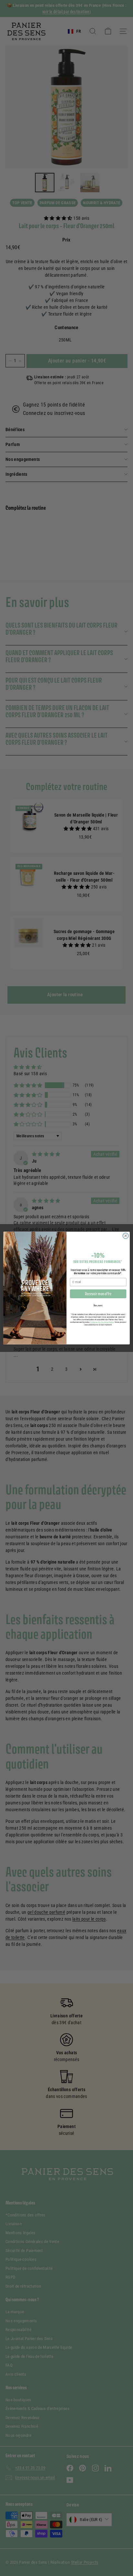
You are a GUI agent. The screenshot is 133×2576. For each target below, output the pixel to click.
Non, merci (98, 1305)
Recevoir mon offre (98, 1294)
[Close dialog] (126, 1236)
